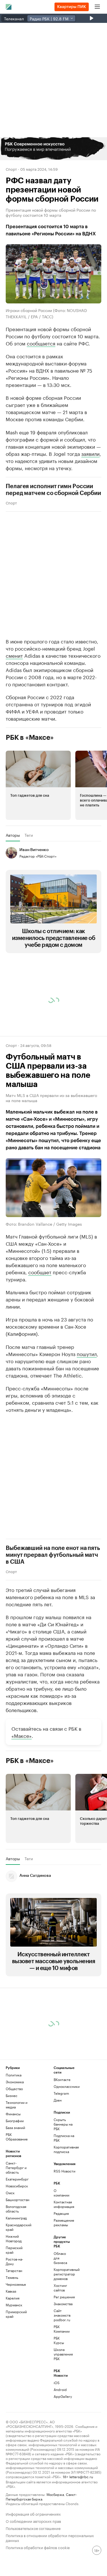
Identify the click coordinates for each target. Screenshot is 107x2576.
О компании (61, 2193)
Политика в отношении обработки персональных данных (50, 2537)
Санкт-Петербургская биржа (41, 2496)
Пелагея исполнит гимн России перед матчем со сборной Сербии (53, 490)
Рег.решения (62, 2297)
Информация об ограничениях (33, 2514)
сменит (14, 655)
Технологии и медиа (17, 2105)
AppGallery (62, 2396)
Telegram (61, 2093)
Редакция (61, 2213)
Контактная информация (62, 2204)
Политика (14, 2075)
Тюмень (12, 2277)
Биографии (15, 2121)
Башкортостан (18, 2200)
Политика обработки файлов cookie (38, 2547)
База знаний (15, 2127)
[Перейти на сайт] (53, 149)
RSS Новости (64, 2171)
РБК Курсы (59, 2340)
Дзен (58, 2100)
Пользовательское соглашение (33, 2528)
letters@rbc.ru (81, 2476)
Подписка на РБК (64, 2138)
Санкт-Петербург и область (16, 2167)
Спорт (11, 169)
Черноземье (16, 2284)
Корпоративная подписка (66, 2149)
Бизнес (12, 2095)
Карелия (13, 2298)
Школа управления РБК (62, 2354)
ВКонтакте (62, 2079)
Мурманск (14, 2305)
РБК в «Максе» (30, 738)
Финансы (13, 2114)
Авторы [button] (13, 835)
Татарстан (14, 2270)
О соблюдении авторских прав (33, 2521)
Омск (10, 2193)
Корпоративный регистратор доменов (62, 2274)
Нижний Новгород (14, 2238)
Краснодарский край (18, 2227)
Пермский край (14, 2250)
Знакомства (62, 2304)
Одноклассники (66, 2086)
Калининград (16, 2218)
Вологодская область (16, 2209)
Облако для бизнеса (60, 2258)
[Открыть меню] (97, 7)
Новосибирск (17, 2186)
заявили (90, 453)
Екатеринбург (17, 2179)
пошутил (87, 1353)
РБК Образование (17, 2137)
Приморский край (16, 2314)
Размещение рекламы (62, 2222)
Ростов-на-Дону (14, 2261)
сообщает (40, 1272)
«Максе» (22, 1735)
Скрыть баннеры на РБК (63, 2124)
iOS (57, 2383)
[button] (53, 149)
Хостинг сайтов (60, 2288)
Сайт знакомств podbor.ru (62, 2315)
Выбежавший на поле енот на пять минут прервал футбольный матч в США (53, 1555)
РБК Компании (62, 2329)
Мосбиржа (55, 2494)
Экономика (15, 2082)
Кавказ (11, 2291)
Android (60, 2389)
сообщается (41, 343)
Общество (14, 2089)
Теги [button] (29, 835)
